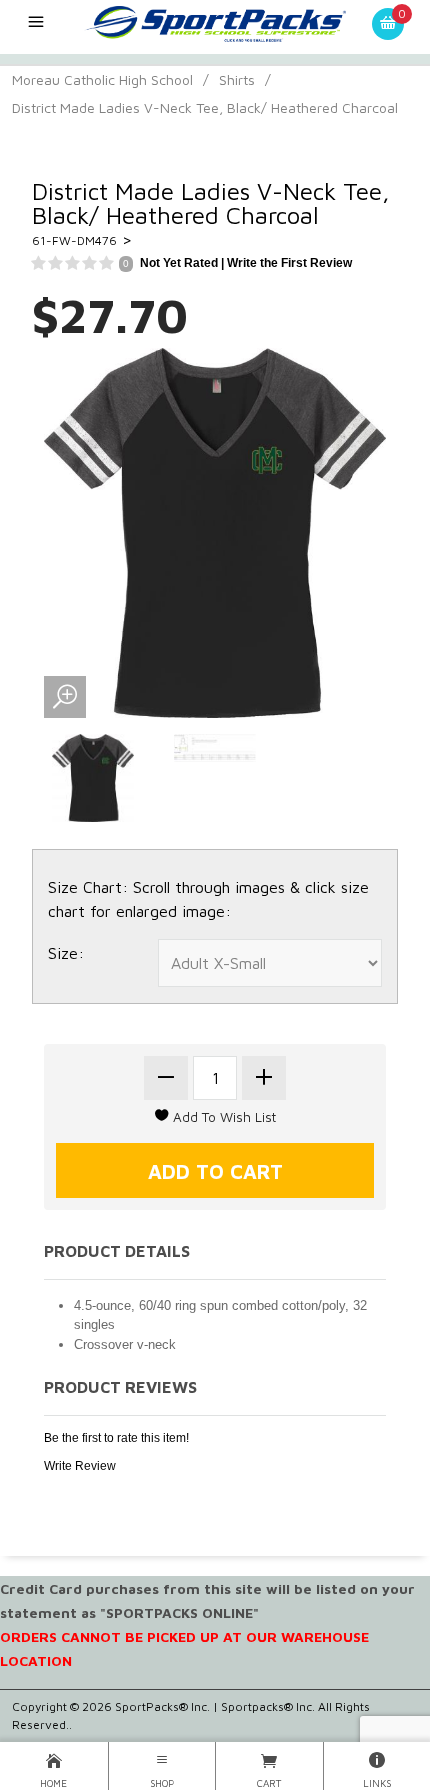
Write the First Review (289, 263)
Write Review (80, 1466)
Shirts (237, 79)
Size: (66, 953)
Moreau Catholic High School (102, 79)
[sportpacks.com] (215, 22)
